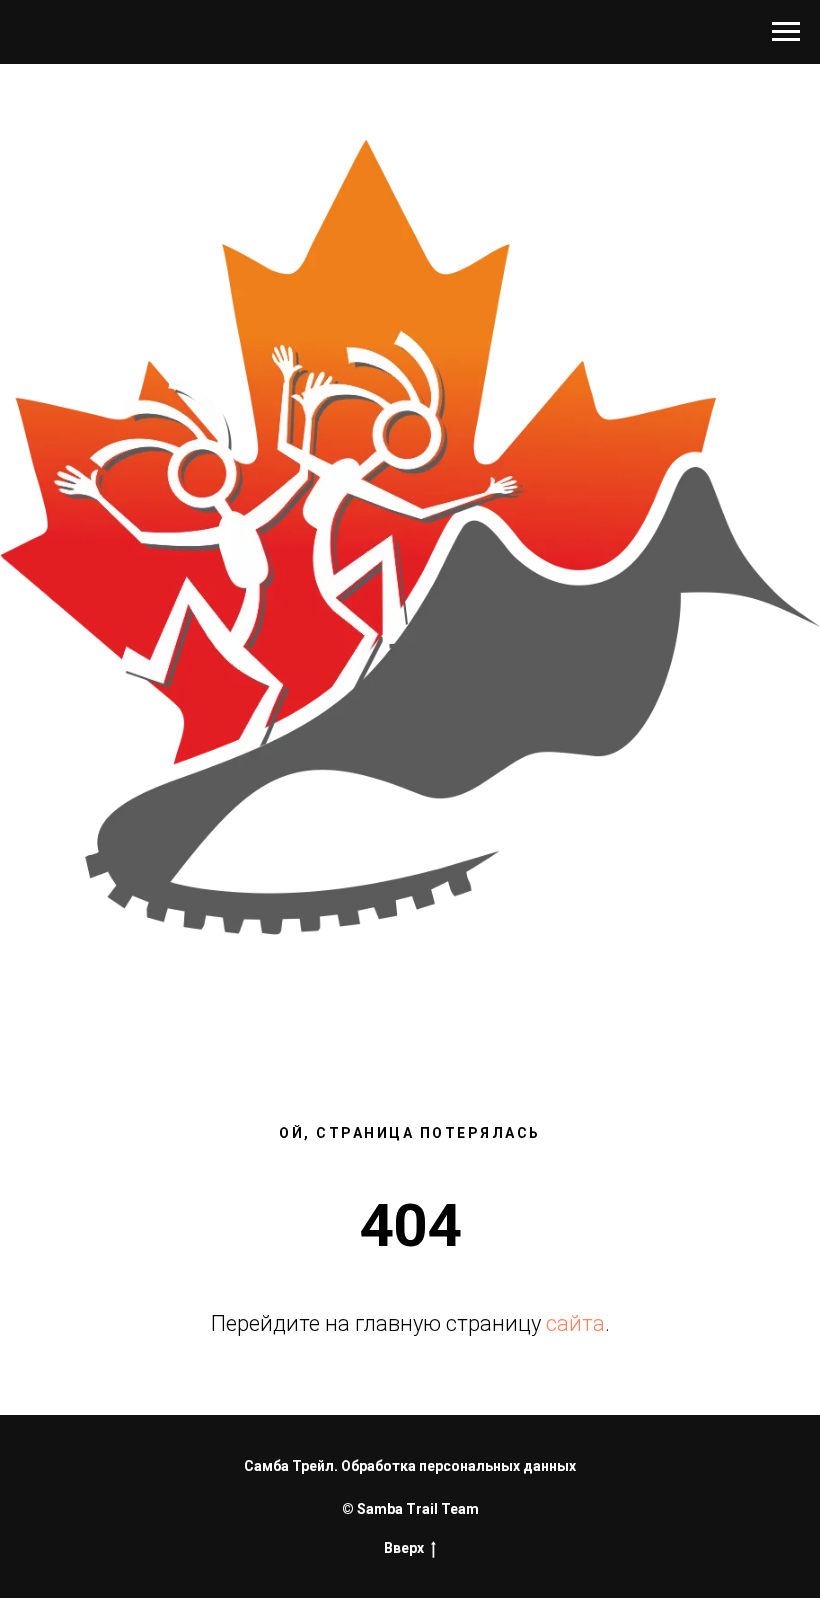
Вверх (404, 1548)
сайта (575, 1323)
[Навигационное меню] (786, 32)
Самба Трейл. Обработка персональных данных (410, 1466)
